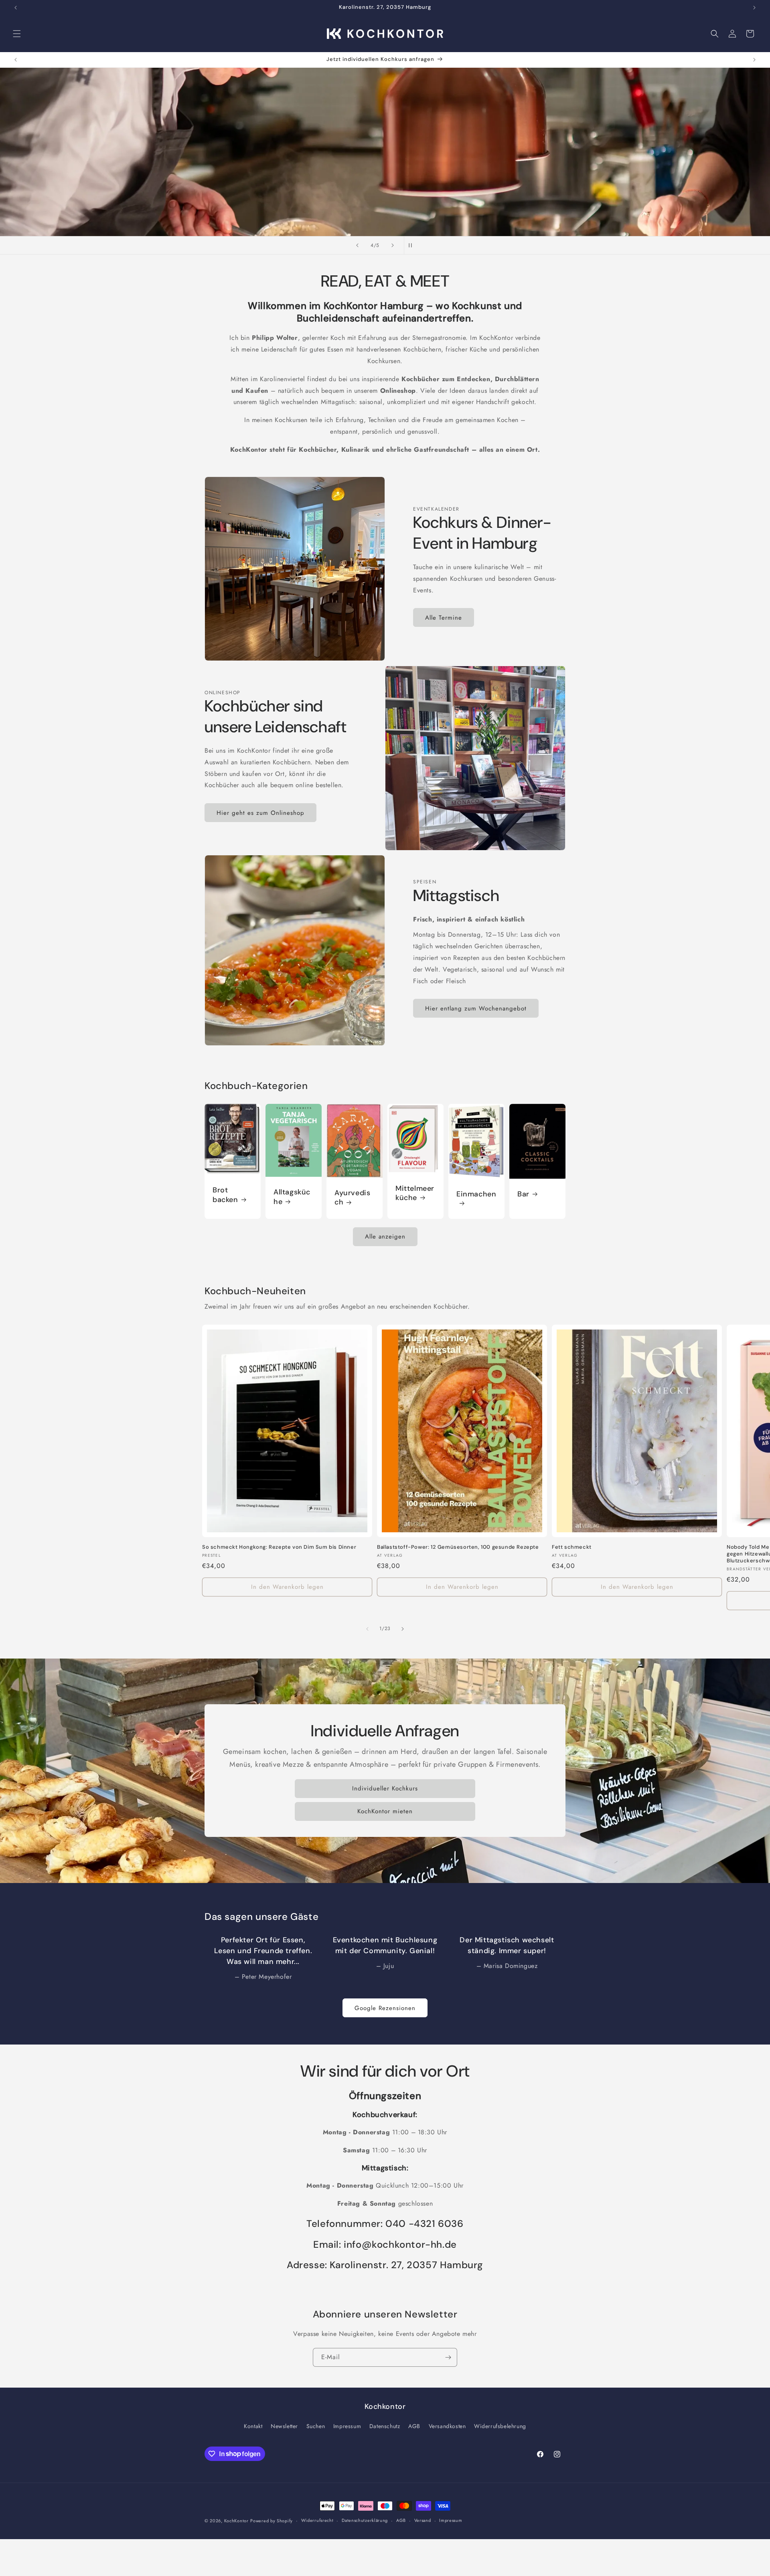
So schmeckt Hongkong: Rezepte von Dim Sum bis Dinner (279, 1547)
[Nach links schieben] (367, 1629)
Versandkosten (447, 2426)
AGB (414, 2426)
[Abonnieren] (448, 2357)
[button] (17, 34)
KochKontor (236, 2521)
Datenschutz (385, 2426)
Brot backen (225, 1195)
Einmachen (476, 1194)
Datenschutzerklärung (365, 2520)
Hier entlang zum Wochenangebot (476, 1008)
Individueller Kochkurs (385, 1788)
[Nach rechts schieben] (403, 1629)
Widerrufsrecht (317, 2520)
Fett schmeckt (572, 1547)
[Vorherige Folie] (357, 245)
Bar (523, 1194)
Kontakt (253, 2426)
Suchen (316, 2426)
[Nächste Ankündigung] (754, 8)
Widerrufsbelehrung (500, 2426)
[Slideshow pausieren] (413, 245)
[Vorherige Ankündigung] (16, 8)
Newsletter (284, 2426)
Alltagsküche (292, 1197)
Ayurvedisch (352, 1198)
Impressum (347, 2426)
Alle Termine (444, 618)
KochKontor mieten (385, 1811)
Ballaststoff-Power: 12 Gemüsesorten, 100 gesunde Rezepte (458, 1547)
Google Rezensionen (385, 2008)
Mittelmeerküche (415, 1193)
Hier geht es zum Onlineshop (260, 813)
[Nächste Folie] (393, 245)
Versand (423, 2520)
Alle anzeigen (385, 1236)
